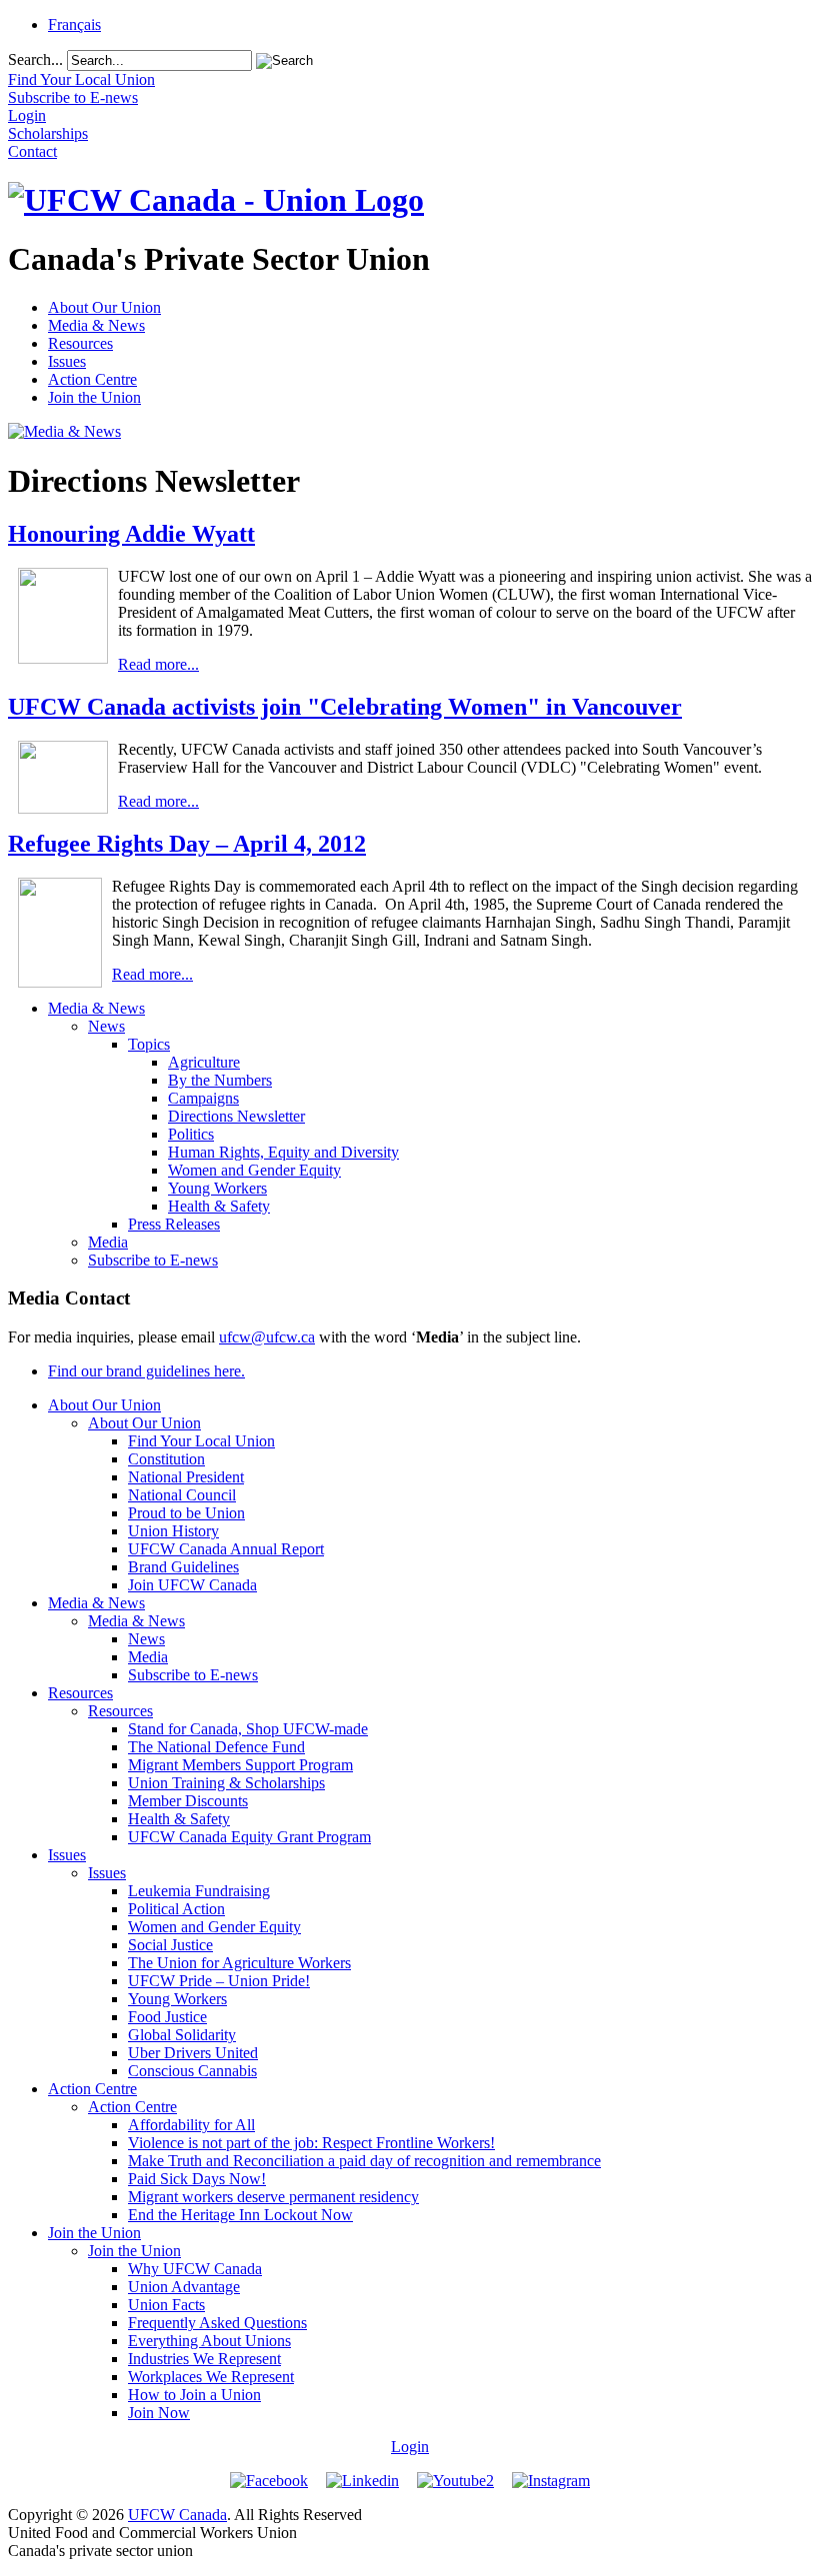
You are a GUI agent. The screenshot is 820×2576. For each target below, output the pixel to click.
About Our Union (104, 307)
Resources (80, 343)
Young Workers (217, 1188)
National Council (182, 1495)
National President (186, 1477)
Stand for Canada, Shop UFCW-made (248, 1729)
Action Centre (92, 379)
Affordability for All (191, 2125)
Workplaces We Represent (211, 2377)
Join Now (159, 2413)
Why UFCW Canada (195, 2269)
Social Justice (170, 1945)
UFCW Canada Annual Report (226, 1549)
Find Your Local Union (201, 1441)
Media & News (96, 325)
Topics (149, 1044)
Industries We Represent (204, 2359)
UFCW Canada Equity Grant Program (249, 1837)
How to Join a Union (194, 2395)
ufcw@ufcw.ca (267, 1337)
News (106, 1026)
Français (74, 24)
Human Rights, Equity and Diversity (283, 1152)
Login (410, 2447)
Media (108, 1242)
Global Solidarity (182, 2035)
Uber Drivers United (193, 2053)
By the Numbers (220, 1080)
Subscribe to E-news (153, 1260)
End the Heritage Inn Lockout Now (240, 2215)
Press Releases (174, 1224)
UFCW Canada (177, 2515)
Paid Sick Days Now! (197, 2179)
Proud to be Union (186, 1513)
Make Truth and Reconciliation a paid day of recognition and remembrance (364, 2161)
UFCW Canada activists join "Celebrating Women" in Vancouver (345, 707)
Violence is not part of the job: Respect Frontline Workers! (311, 2143)
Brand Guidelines (183, 1567)
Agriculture (204, 1062)
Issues (67, 361)
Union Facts (166, 2305)
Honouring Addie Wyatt (131, 534)
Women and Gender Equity (254, 1170)
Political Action (176, 1909)
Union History (173, 1531)
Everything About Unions (209, 2341)
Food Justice (167, 2017)
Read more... (158, 664)
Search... (35, 59)
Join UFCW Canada (192, 1585)
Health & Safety (219, 1206)
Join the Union (94, 397)
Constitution (166, 1459)
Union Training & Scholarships (226, 1783)
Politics (191, 1134)
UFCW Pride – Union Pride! (219, 1981)
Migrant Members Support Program (240, 1765)
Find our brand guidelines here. (146, 1371)
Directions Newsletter (236, 1116)
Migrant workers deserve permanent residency (273, 2197)
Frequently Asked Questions (217, 2323)
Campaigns (203, 1098)
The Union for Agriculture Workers (239, 1963)
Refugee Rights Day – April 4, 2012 (187, 844)
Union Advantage (184, 2287)
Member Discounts (188, 1801)
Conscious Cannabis (192, 2071)
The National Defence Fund (216, 1747)
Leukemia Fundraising (199, 1891)
